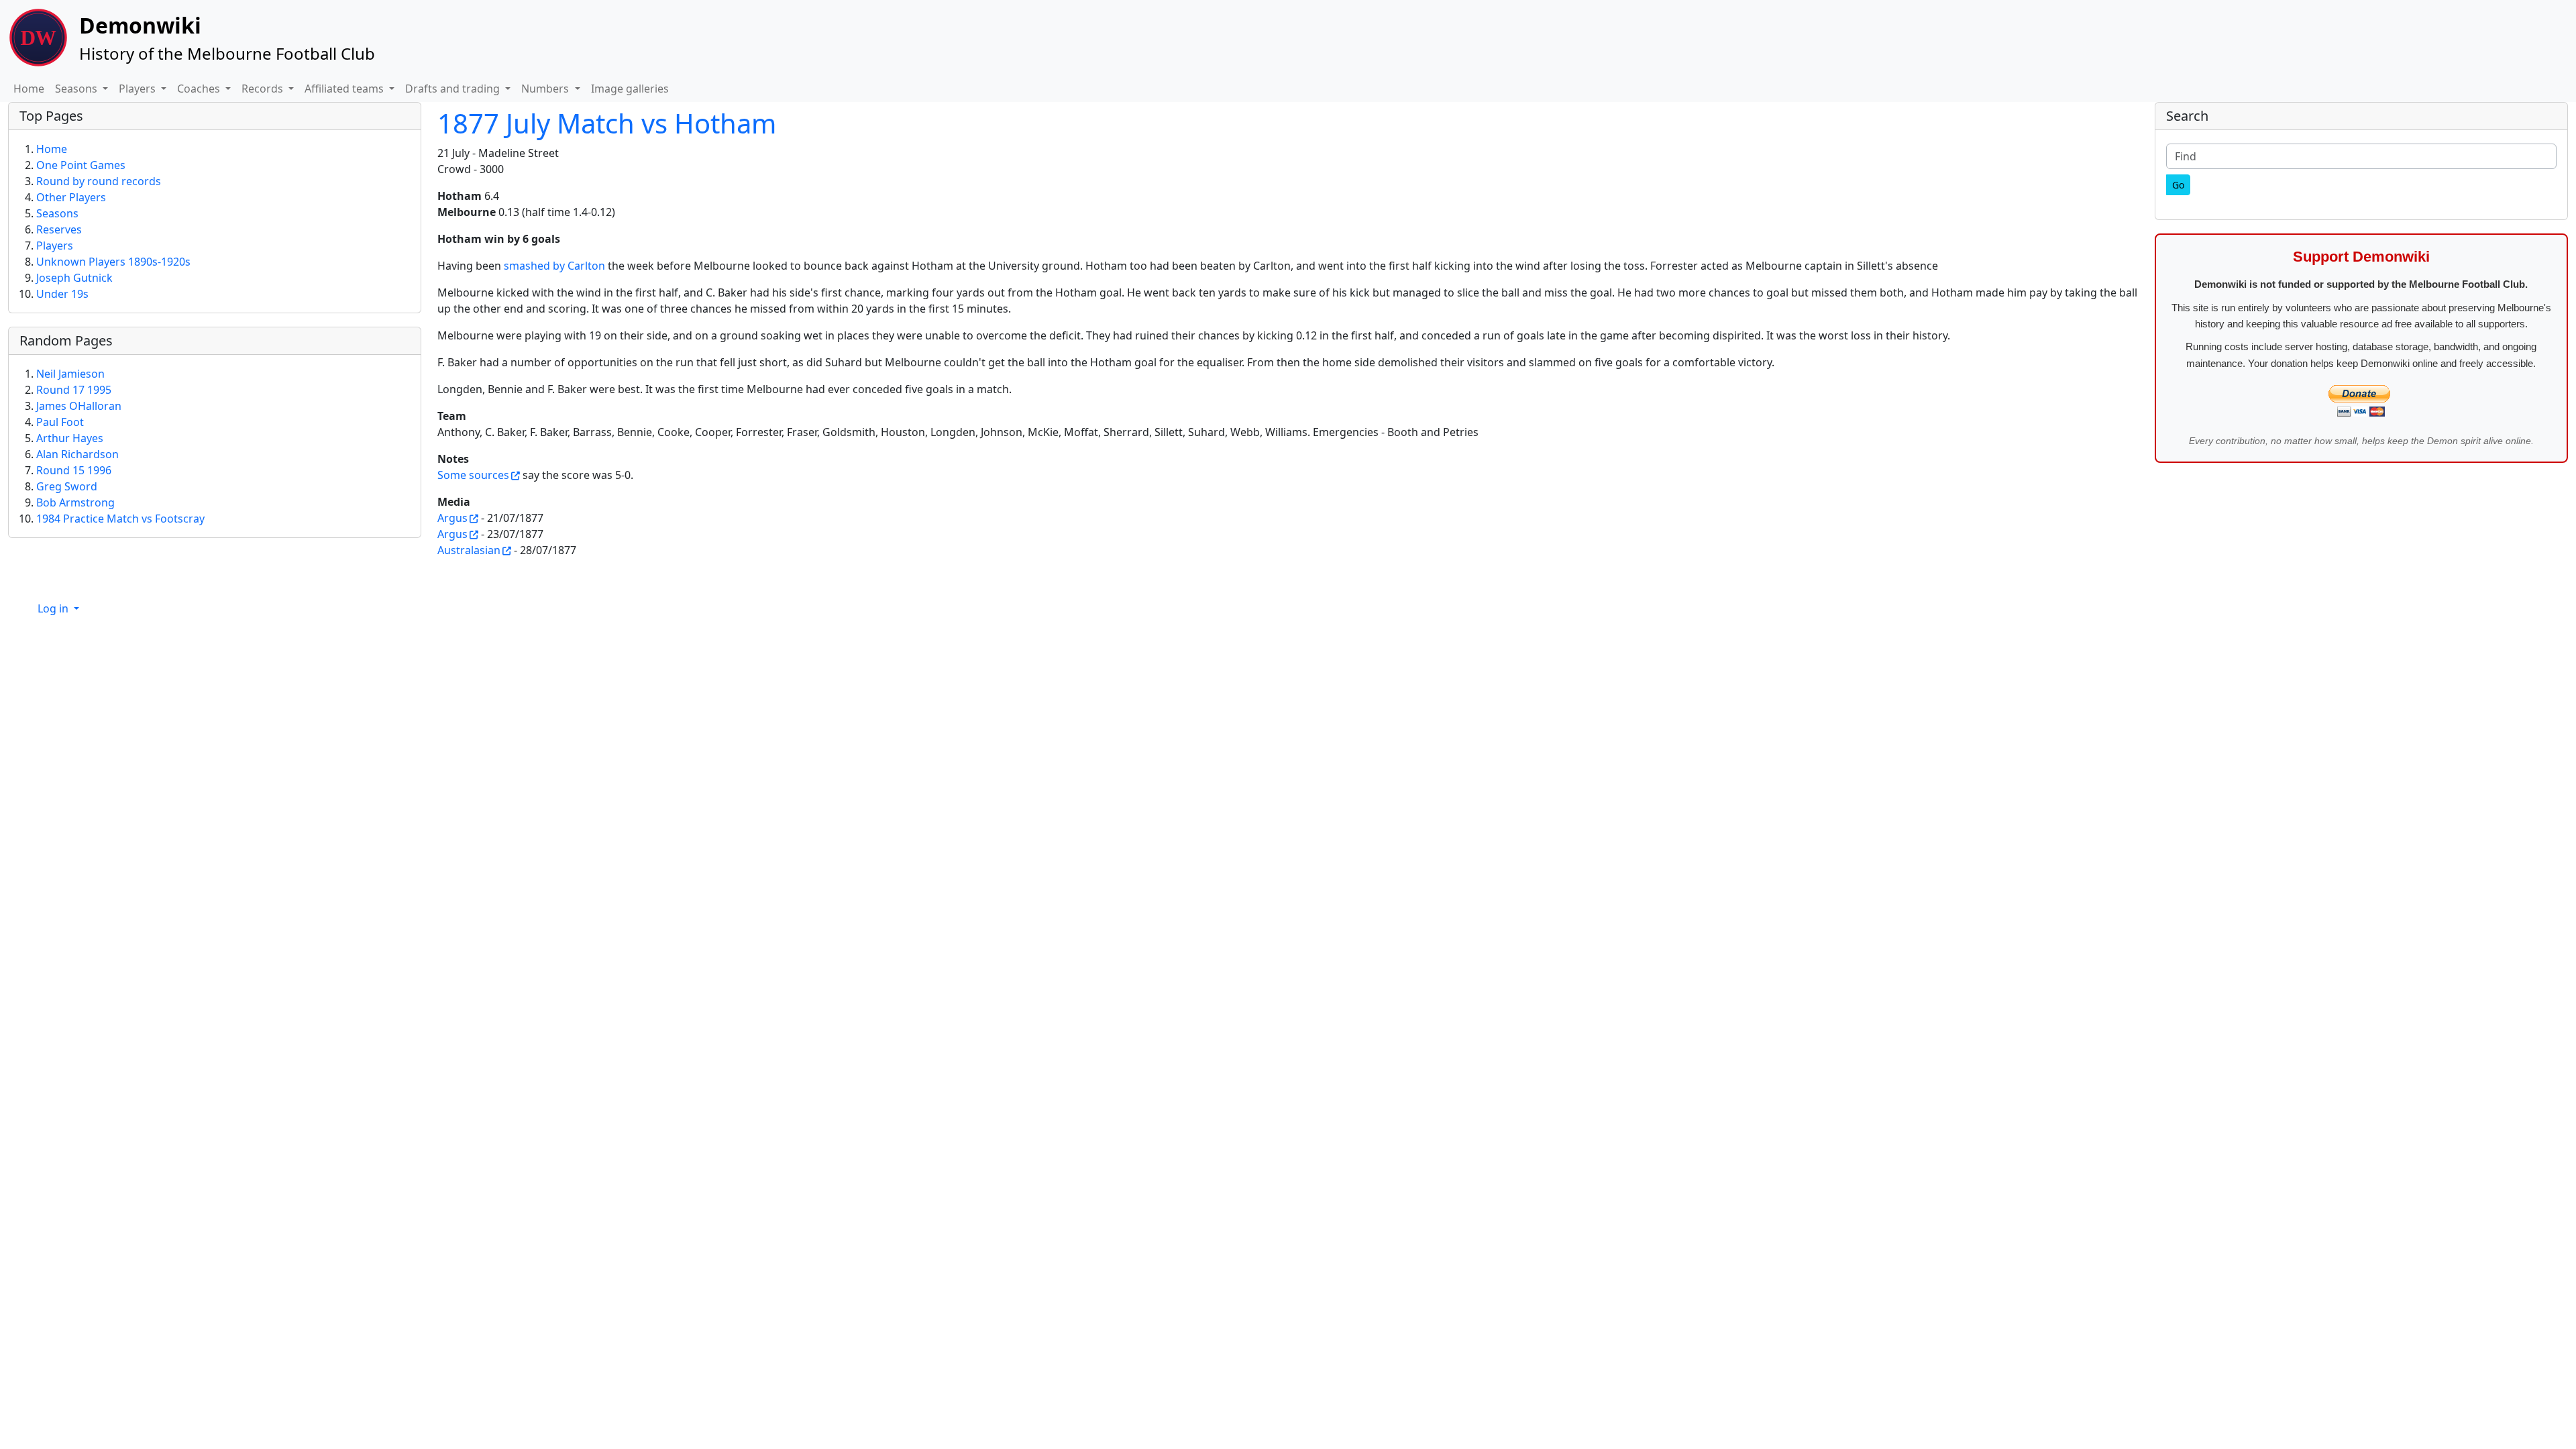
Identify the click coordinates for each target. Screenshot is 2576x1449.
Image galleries (630, 89)
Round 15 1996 (74, 470)
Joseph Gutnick (74, 278)
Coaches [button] (200, 89)
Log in (54, 608)
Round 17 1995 (74, 390)
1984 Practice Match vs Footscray (120, 519)
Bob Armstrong (75, 502)
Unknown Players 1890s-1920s (113, 262)
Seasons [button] (77, 89)
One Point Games (81, 165)
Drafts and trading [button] (454, 89)
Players (55, 246)
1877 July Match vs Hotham (607, 123)
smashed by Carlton (554, 266)
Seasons (57, 213)
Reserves (59, 229)
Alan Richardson (77, 454)
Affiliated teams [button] (345, 89)
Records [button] (264, 89)
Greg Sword (67, 486)
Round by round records (99, 181)
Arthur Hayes (70, 438)
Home (29, 89)
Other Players (71, 197)
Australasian (469, 550)
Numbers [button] (546, 89)
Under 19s (62, 294)
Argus (452, 518)
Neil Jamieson (70, 374)
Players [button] (139, 89)
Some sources (473, 475)
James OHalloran (79, 406)
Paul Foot (60, 422)
